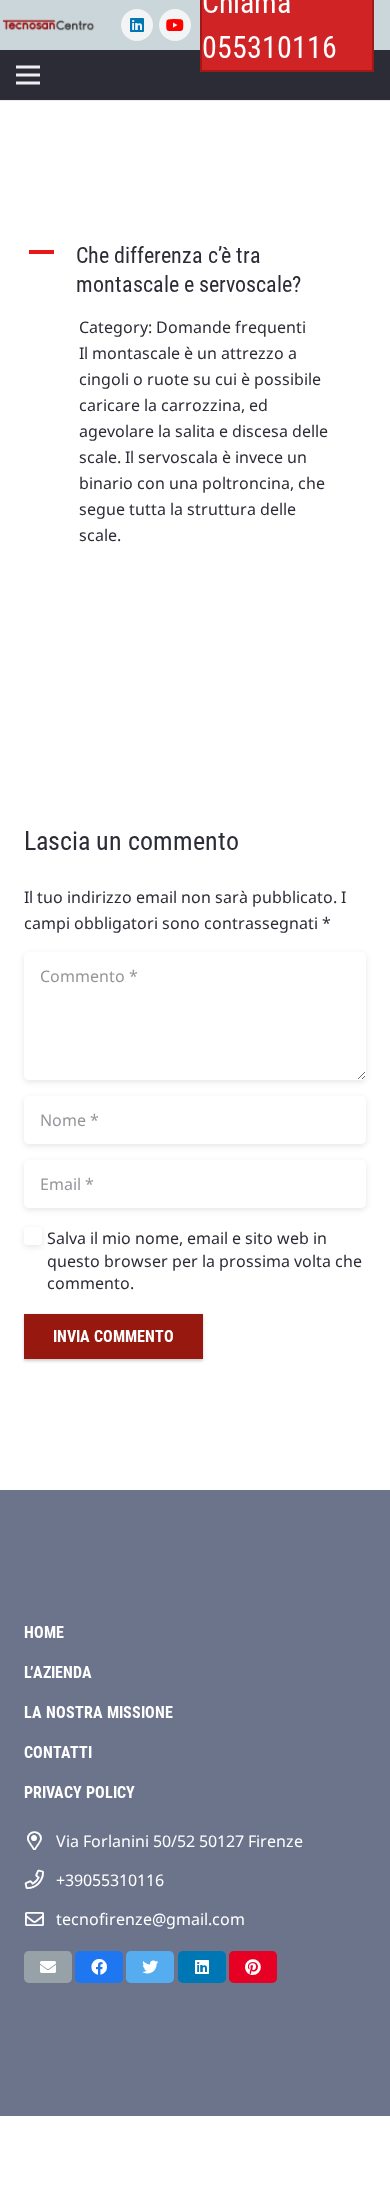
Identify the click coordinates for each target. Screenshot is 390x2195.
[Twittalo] (150, 1967)
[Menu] (28, 75)
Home (44, 1632)
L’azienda (58, 1672)
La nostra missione (98, 1712)
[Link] (50, 25)
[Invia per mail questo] (48, 1967)
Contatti (58, 1752)
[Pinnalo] (253, 1967)
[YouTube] (175, 25)
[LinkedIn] (137, 25)
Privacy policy (79, 1792)
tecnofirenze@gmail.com (150, 1919)
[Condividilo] (99, 1967)
